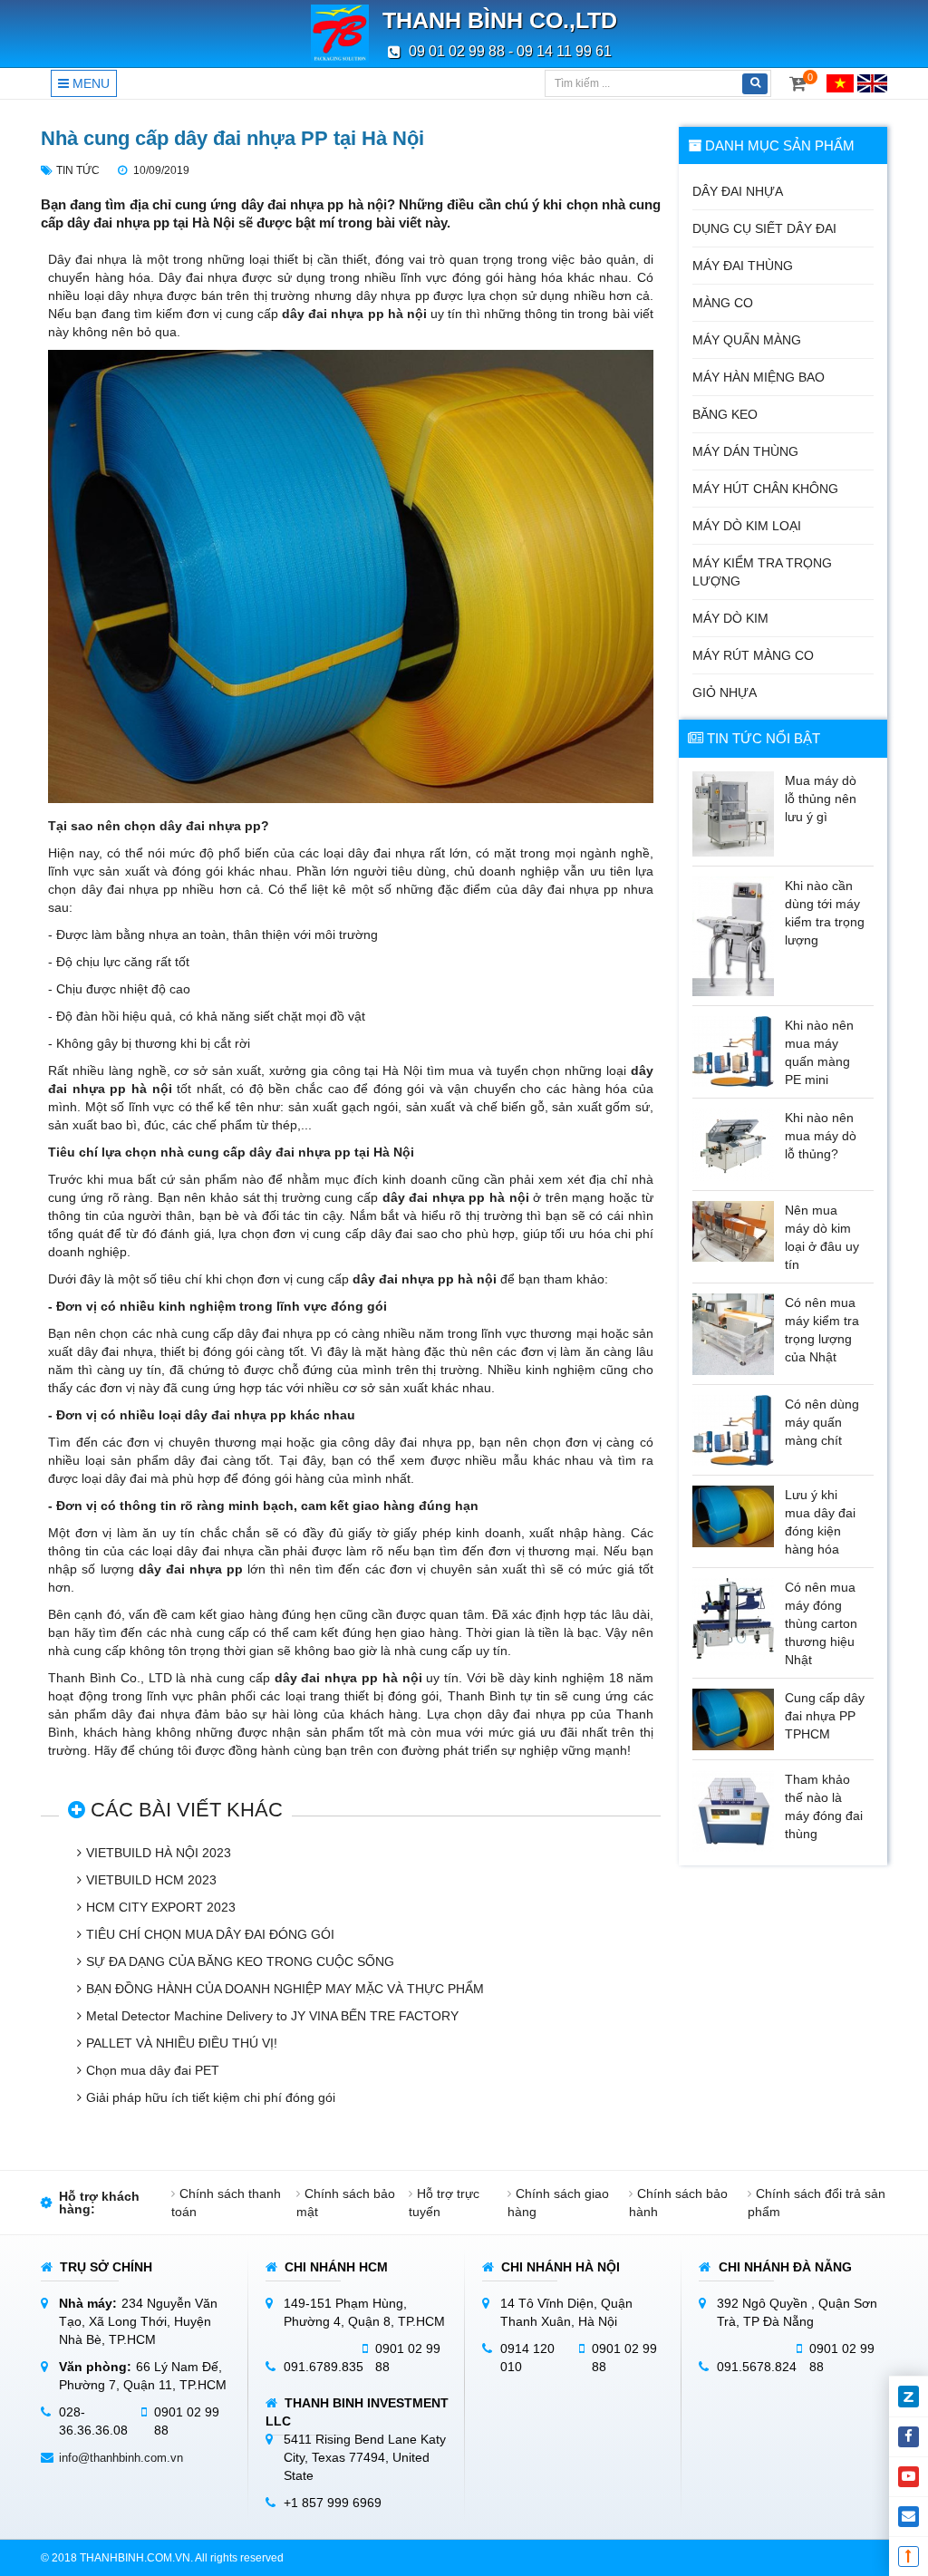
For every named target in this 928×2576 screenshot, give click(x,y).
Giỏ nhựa (725, 692)
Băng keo (725, 414)
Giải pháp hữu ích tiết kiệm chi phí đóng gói (211, 2097)
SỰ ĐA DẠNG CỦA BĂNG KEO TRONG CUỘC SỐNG (240, 1961)
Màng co (723, 303)
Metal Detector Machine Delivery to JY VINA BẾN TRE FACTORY (272, 2016)
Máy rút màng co (753, 655)
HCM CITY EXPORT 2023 (161, 1907)
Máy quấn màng (747, 340)
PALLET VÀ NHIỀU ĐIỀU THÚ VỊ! (182, 2043)
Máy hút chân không (765, 489)
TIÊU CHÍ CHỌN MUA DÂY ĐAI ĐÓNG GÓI (210, 1934)
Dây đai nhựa (738, 191)
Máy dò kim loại (747, 526)
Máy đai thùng (743, 266)
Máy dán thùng (745, 451)
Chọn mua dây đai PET (153, 2070)
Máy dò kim (730, 618)
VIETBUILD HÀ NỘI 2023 (159, 1853)
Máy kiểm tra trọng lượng (762, 572)
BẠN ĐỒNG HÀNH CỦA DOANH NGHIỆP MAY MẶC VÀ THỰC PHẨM (285, 1989)
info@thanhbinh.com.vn (121, 2458)
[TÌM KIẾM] (755, 84)
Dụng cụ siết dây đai (764, 228)
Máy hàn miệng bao (759, 377)
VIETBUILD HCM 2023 (151, 1880)
